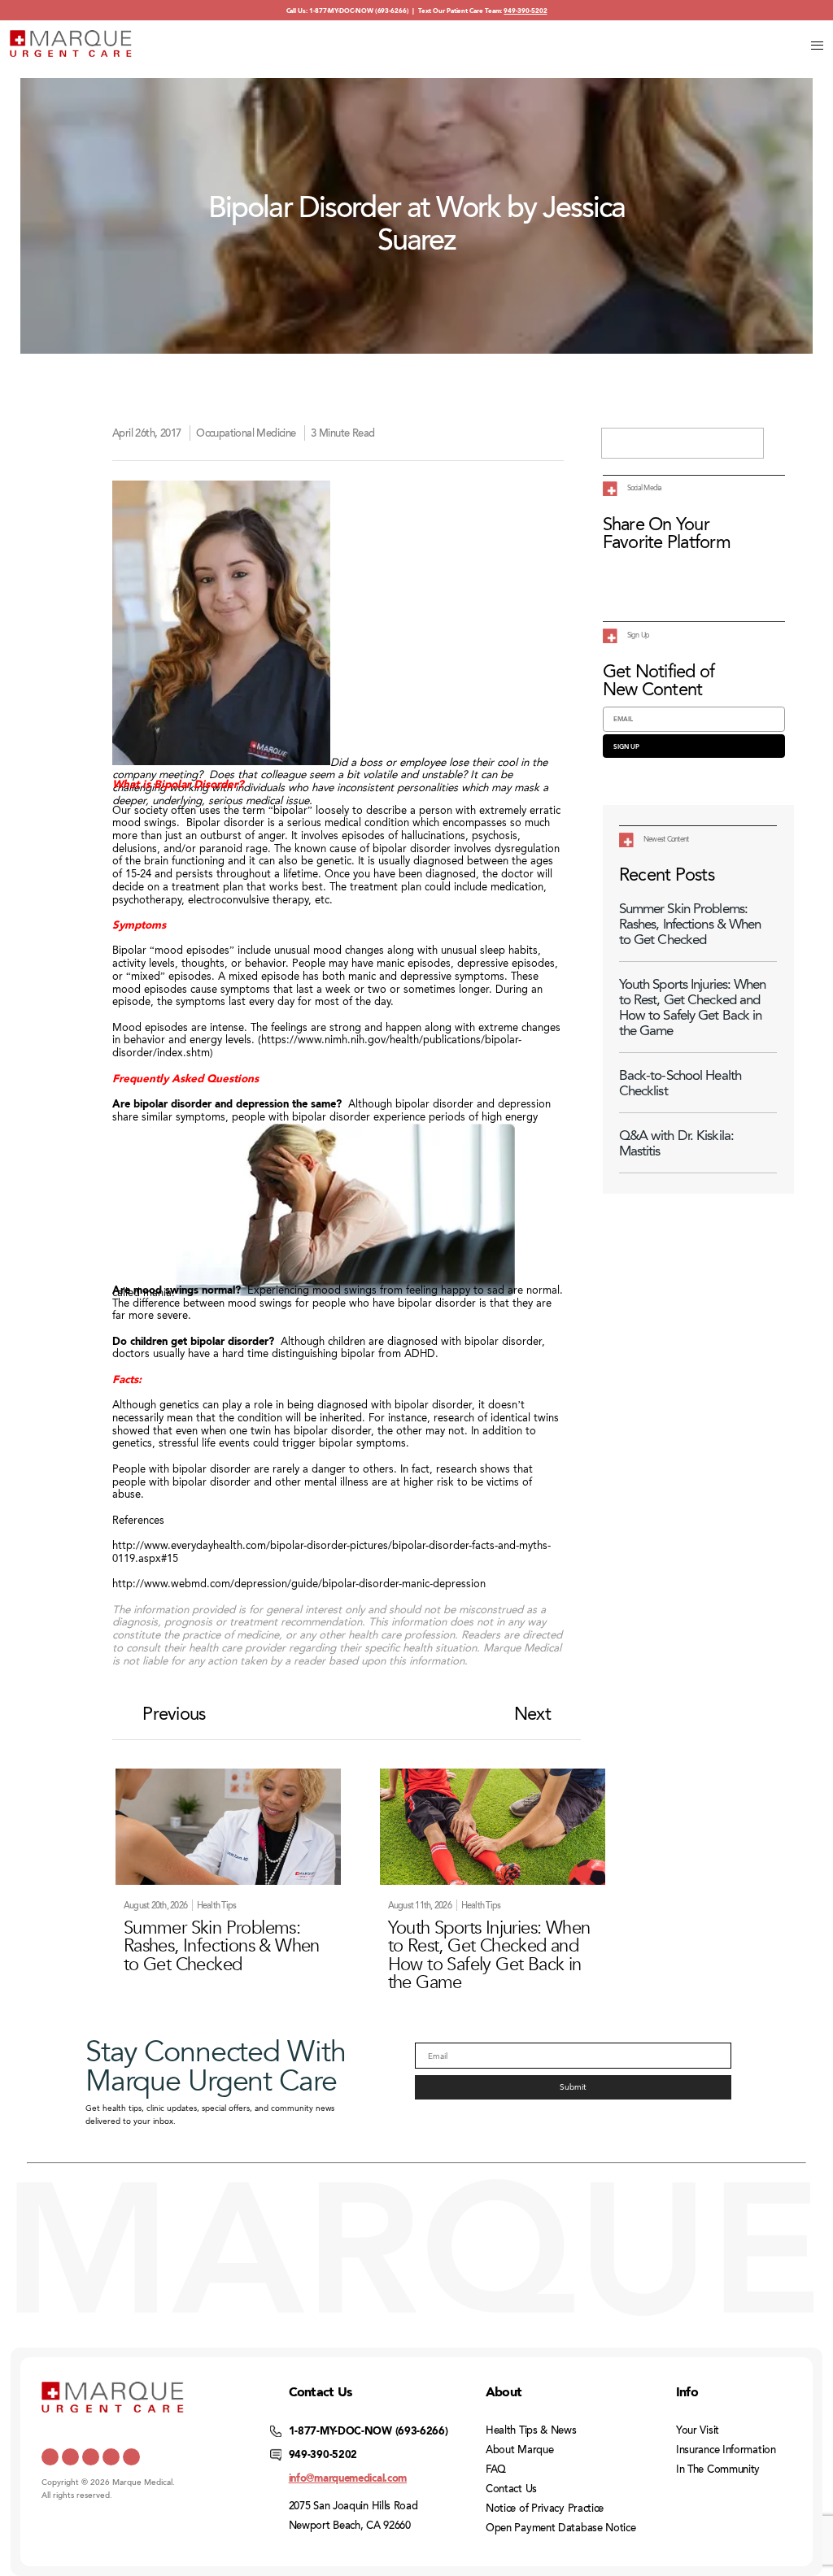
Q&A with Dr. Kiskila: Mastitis (676, 1143)
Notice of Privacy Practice (545, 2509)
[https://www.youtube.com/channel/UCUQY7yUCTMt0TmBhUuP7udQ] (70, 2457)
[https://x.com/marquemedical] (50, 2457)
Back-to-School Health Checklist (680, 1083)
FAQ (496, 2469)
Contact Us (511, 2489)
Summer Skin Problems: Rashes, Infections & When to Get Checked (690, 924)
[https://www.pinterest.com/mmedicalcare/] (111, 2457)
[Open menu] (817, 45)
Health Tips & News (531, 2430)
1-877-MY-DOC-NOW (341, 11)
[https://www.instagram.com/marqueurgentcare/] (131, 2457)
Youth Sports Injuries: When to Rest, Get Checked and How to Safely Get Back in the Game (693, 1007)
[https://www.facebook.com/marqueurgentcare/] (91, 2457)
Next (532, 1714)
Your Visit (698, 2430)
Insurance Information (726, 2450)
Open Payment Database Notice (561, 2528)
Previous (174, 1714)
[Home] (71, 44)
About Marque (519, 2450)
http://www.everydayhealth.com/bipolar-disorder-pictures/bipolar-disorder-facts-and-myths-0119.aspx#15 (331, 1551)
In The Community (718, 2469)
